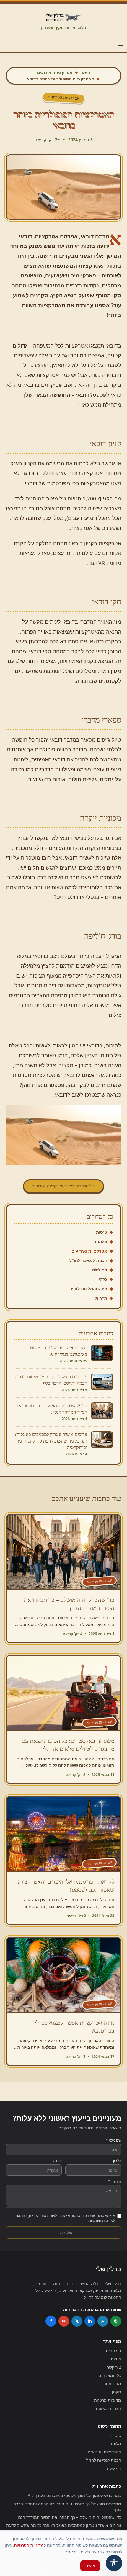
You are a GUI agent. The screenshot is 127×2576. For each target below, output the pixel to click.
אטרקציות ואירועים (55, 72)
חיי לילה (100, 1270)
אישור (90, 2566)
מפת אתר (112, 2383)
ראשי (85, 72)
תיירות (101, 1298)
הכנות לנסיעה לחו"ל (88, 1260)
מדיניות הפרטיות (29, 2545)
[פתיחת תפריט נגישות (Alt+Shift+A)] (114, 2563)
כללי (103, 1279)
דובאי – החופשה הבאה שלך (56, 395)
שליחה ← (63, 2232)
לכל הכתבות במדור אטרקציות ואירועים (64, 1186)
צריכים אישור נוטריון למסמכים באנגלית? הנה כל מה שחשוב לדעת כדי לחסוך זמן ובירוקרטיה (64, 2528)
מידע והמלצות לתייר (88, 1289)
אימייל (57, 2161)
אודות (116, 2359)
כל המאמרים (110, 2375)
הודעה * (115, 2182)
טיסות (102, 1232)
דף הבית (113, 2351)
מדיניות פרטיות (108, 2400)
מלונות (101, 1241)
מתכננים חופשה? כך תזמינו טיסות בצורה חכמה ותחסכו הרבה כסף (67, 2506)
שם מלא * (113, 2140)
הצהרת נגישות (108, 2408)
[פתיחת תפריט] (121, 45)
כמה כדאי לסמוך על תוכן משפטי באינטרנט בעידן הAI (74, 2495)
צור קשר (114, 2367)
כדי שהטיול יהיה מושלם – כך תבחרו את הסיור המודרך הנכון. (68, 2517)
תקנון (117, 2392)
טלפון (117, 2161)
